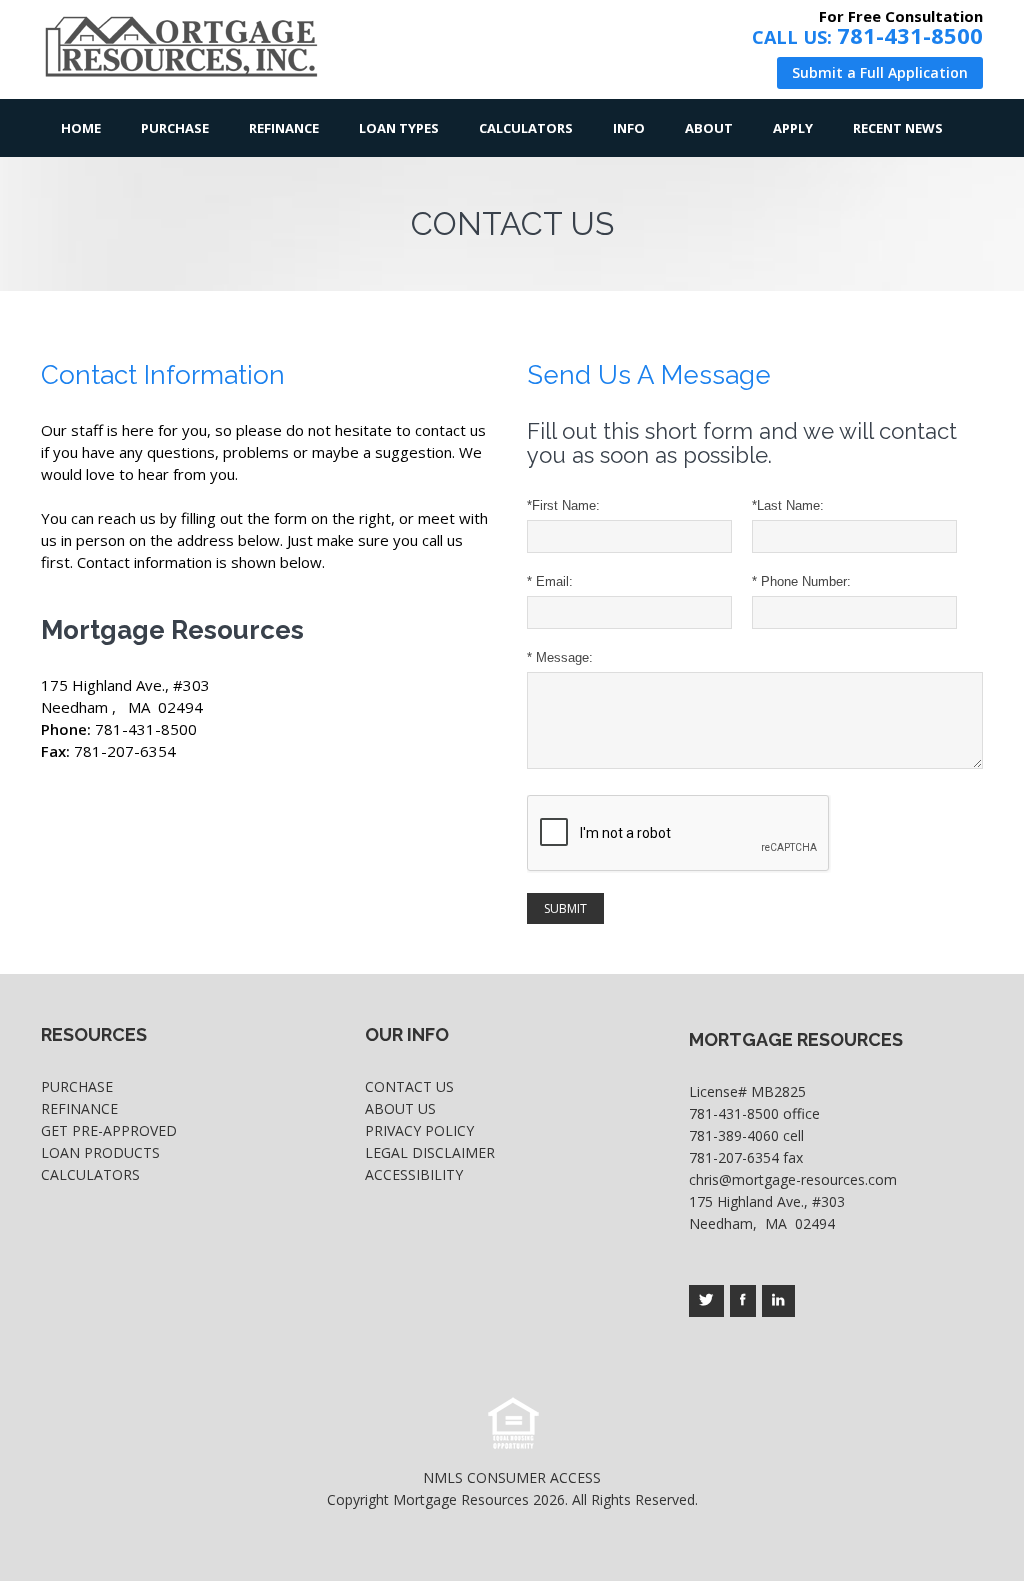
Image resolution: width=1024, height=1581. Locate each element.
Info (629, 128)
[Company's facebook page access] (743, 1301)
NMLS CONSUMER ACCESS (512, 1477)
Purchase (175, 128)
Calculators (526, 128)
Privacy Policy (419, 1130)
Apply (793, 128)
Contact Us (409, 1086)
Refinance (284, 128)
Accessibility (414, 1174)
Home (81, 128)
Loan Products (100, 1152)
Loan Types (399, 128)
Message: (560, 657)
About (709, 128)
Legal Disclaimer (430, 1152)
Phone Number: (801, 581)
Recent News (898, 128)
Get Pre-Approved (109, 1130)
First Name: (563, 505)
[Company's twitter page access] (706, 1301)
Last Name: (788, 505)
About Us (400, 1108)
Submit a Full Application (880, 72)
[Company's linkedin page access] (778, 1301)
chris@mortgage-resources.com (793, 1179)
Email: (550, 581)
